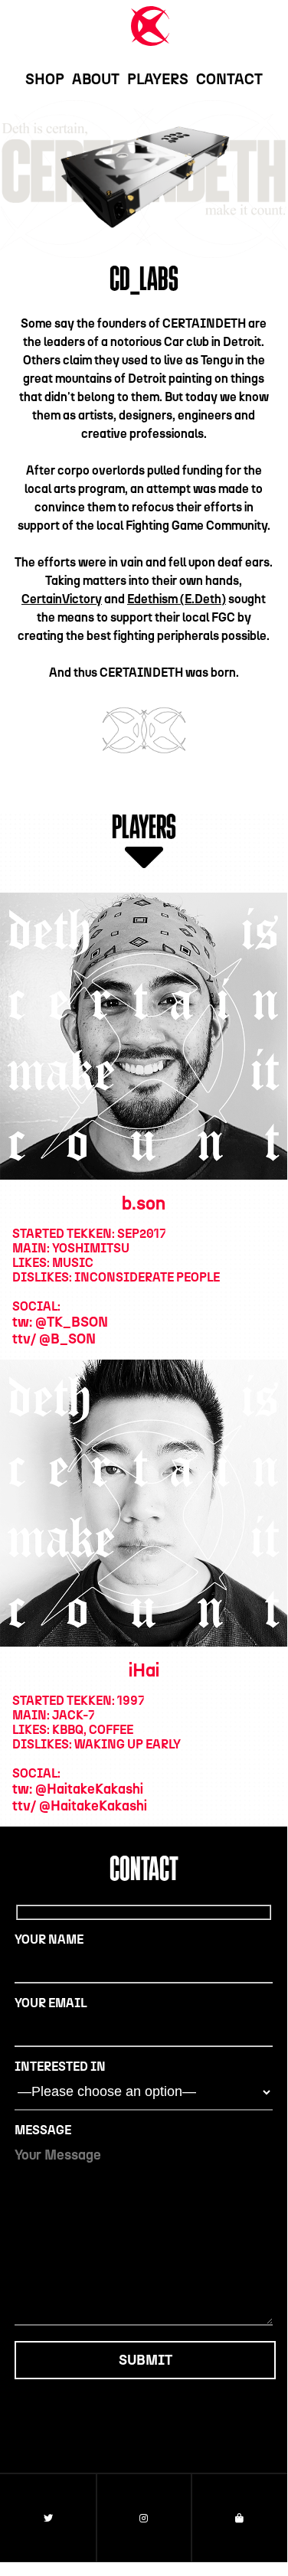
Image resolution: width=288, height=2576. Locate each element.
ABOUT (96, 79)
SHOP (45, 79)
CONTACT (229, 79)
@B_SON (67, 1339)
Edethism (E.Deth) (177, 599)
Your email (51, 2003)
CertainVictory (62, 599)
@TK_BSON (72, 1322)
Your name (49, 1939)
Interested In (60, 2067)
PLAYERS (158, 79)
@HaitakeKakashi (89, 1789)
